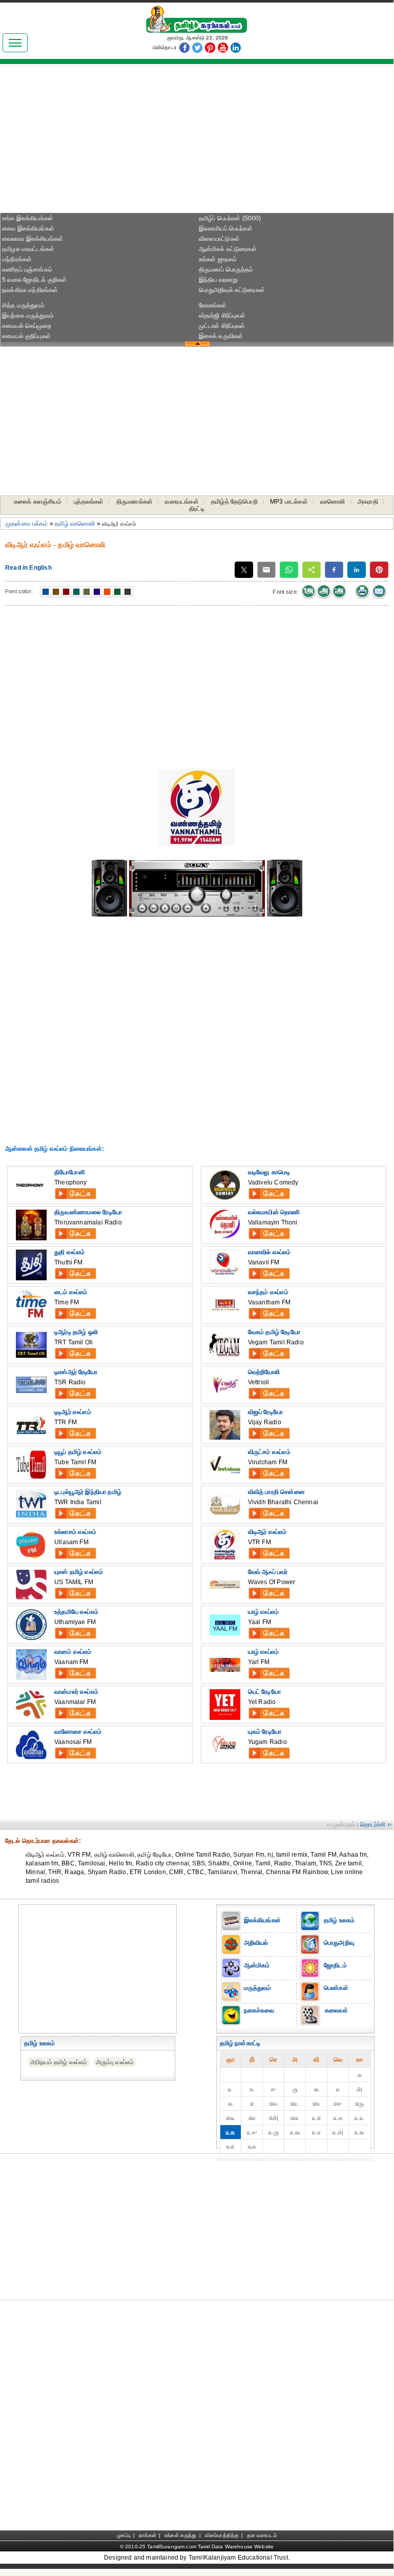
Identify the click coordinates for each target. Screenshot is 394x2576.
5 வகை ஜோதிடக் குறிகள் (35, 280)
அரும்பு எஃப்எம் (115, 2062)
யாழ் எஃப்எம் (263, 1612)
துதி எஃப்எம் (69, 1252)
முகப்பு (124, 2535)
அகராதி (368, 502)
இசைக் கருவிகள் (221, 336)
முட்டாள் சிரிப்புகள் (222, 326)
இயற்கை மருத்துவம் (28, 316)
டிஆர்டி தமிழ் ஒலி (76, 1332)
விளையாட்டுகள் (219, 239)
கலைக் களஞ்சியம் (38, 502)
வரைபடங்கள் (182, 502)
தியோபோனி (70, 1172)
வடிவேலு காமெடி (269, 1172)
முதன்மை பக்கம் (27, 524)
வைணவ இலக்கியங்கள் (33, 239)
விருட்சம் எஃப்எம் (269, 1452)
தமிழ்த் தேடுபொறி (234, 502)
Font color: (19, 591)
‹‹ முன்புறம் (341, 1824)
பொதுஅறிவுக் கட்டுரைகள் (232, 290)
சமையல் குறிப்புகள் (26, 336)
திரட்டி (197, 509)
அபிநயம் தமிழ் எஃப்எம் (59, 2062)
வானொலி (333, 502)
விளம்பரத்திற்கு (222, 2535)
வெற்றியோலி (264, 1372)
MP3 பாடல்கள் (289, 502)
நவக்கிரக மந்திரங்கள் (30, 290)
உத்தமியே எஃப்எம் (76, 1612)
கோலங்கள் (213, 305)
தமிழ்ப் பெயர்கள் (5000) (230, 218)
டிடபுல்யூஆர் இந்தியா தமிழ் (88, 1492)
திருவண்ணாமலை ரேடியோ (88, 1212)
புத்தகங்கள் (89, 502)
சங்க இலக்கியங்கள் (28, 218)
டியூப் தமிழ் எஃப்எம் (78, 1452)
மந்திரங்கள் (17, 259)
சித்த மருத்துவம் (23, 305)
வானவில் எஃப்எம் (269, 1252)
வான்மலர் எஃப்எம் (76, 1692)
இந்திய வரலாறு (219, 280)
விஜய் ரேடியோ (265, 1412)
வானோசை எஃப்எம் (78, 1732)
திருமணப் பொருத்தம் (226, 269)
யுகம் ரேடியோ (265, 1732)
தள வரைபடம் (262, 2535)
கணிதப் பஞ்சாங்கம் (27, 269)
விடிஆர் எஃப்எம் (267, 1532)
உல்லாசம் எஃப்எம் (75, 1532)
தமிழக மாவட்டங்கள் (28, 249)
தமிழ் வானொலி (75, 524)
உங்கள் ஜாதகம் (218, 259)
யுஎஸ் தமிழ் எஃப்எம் (79, 1572)
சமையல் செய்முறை (27, 326)
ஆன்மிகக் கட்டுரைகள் (228, 249)
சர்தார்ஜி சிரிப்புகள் (222, 316)
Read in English (28, 568)
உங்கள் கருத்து (180, 2535)
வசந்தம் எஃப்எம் (268, 1292)
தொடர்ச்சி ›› (376, 1824)
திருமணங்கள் (134, 502)
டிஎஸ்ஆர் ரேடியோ (76, 1372)
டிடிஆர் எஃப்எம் (73, 1412)
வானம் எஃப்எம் (73, 1652)
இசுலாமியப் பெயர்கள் (226, 228)
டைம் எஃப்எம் (71, 1292)
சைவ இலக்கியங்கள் (28, 228)
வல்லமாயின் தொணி (274, 1212)
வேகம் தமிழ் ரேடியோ (274, 1332)
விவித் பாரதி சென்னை (276, 1492)
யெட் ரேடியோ (264, 1692)
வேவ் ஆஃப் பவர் (268, 1572)
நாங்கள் (148, 2535)
